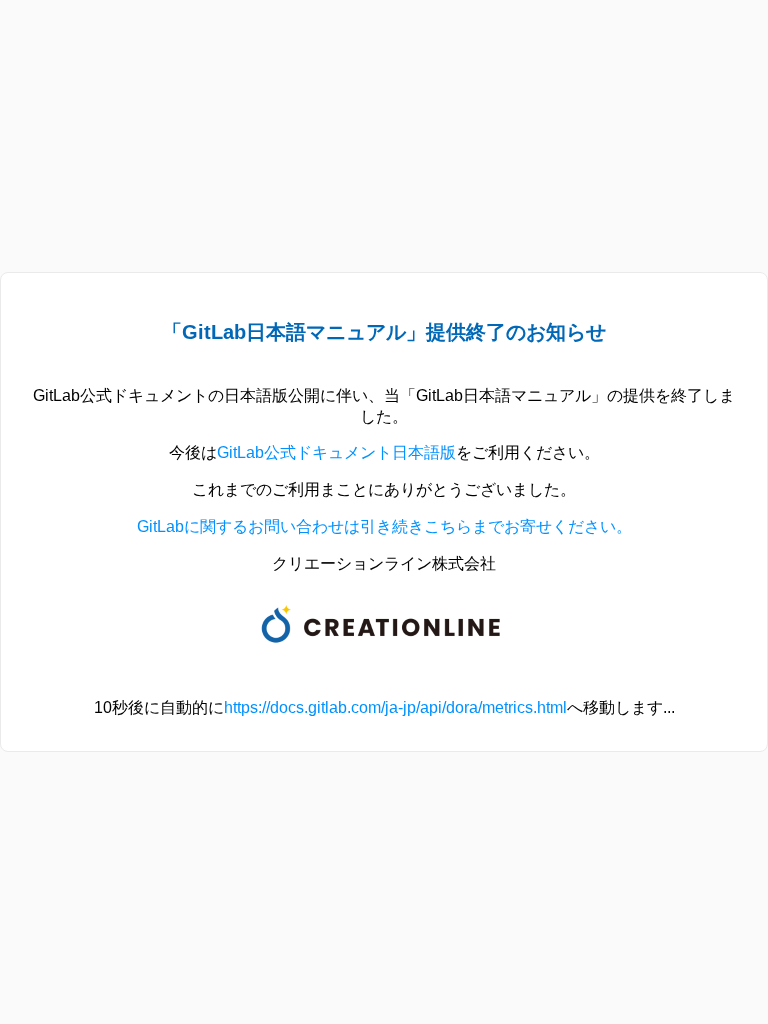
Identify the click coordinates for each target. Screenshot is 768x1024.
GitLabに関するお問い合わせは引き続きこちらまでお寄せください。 (384, 526)
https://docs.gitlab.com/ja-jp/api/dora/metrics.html (395, 707)
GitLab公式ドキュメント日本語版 (336, 452)
